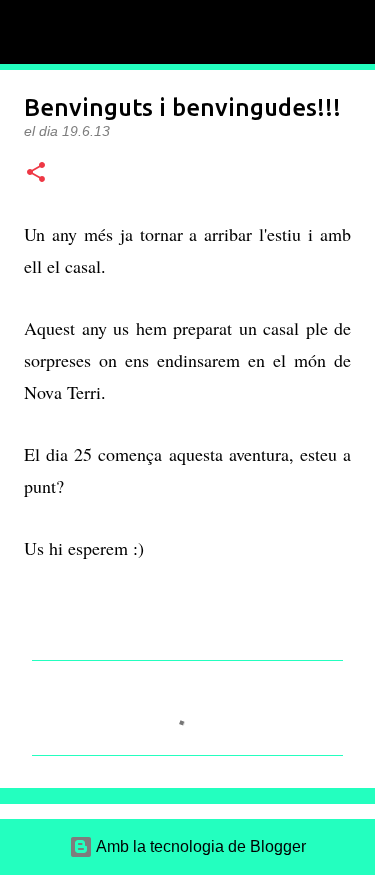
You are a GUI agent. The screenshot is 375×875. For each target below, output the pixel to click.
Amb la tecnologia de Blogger (199, 846)
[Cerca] (347, 32)
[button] (36, 173)
